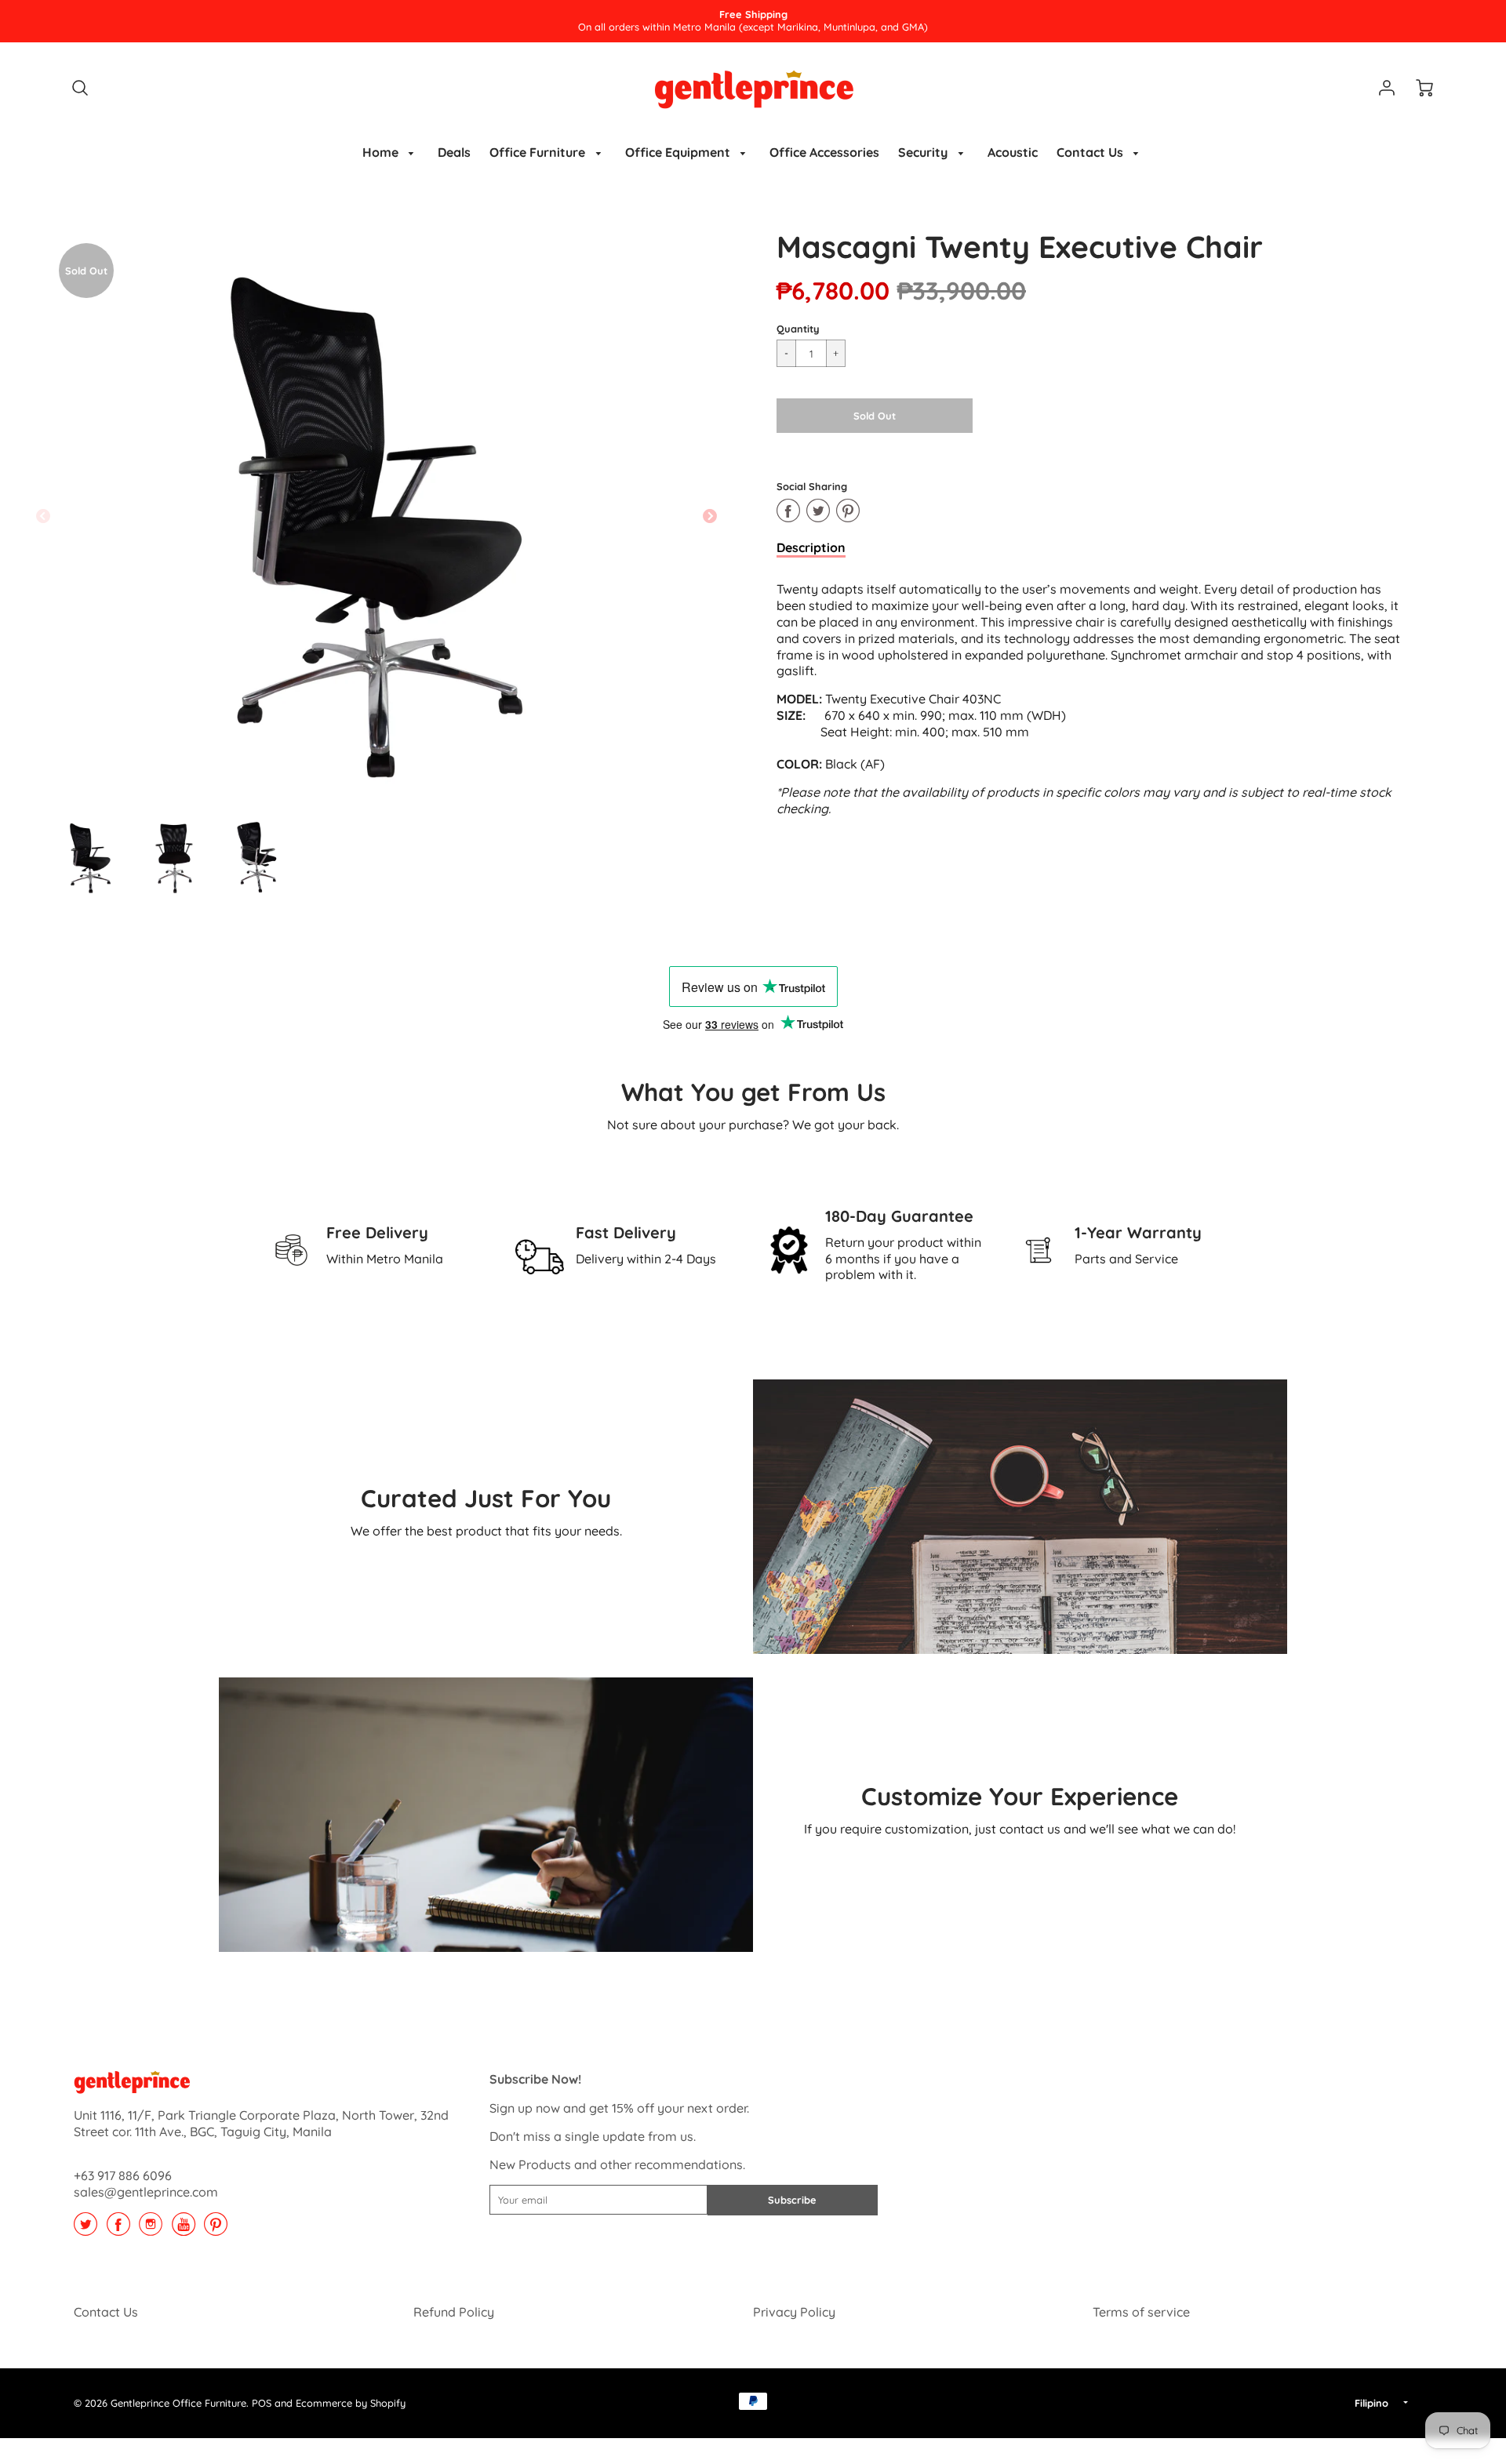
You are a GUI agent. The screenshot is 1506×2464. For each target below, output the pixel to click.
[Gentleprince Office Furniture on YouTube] (184, 2230)
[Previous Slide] (43, 517)
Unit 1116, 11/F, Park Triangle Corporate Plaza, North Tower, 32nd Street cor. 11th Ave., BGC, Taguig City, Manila (261, 2123)
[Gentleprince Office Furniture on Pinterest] (216, 2230)
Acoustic (1013, 152)
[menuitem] (391, 153)
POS (262, 2403)
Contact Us (1091, 152)
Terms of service (1141, 2312)
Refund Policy (454, 2312)
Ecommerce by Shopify (351, 2403)
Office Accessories (824, 152)
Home (382, 152)
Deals (454, 152)
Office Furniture (539, 152)
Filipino (1371, 2403)
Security (924, 152)
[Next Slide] (710, 517)
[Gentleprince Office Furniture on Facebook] (118, 2230)
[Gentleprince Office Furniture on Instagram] (151, 2230)
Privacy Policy (794, 2312)
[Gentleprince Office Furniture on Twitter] (85, 2230)
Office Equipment (679, 152)
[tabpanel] (90, 856)
